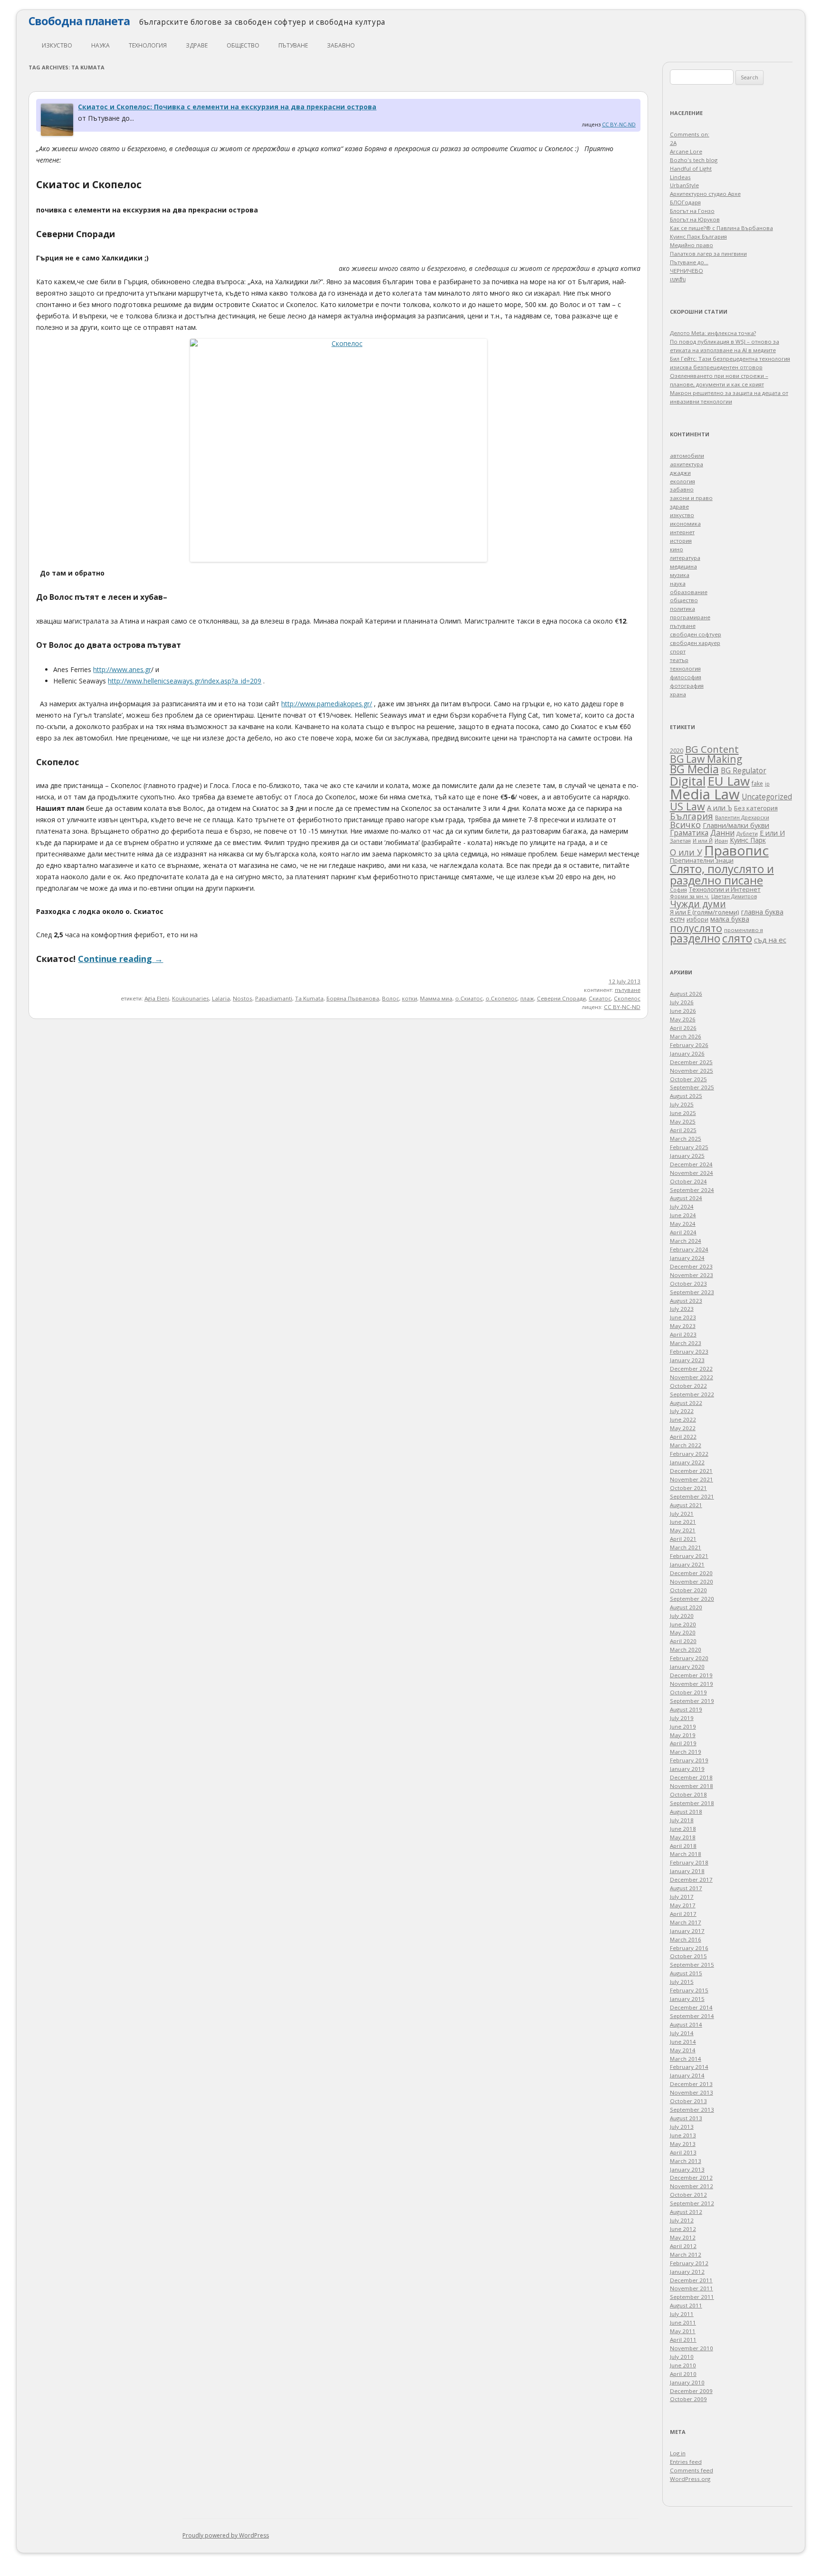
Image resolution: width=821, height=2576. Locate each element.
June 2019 (683, 1726)
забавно (341, 45)
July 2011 (682, 2314)
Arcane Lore (686, 151)
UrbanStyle (684, 185)
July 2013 (682, 2127)
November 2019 (692, 1684)
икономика (685, 524)
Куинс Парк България (698, 236)
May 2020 (683, 1632)
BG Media (694, 769)
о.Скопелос (501, 998)
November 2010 (692, 2348)
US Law (687, 806)
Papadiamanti (274, 998)
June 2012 (683, 2229)
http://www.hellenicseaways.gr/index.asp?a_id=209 (185, 681)
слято (737, 938)
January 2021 (687, 1564)
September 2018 (692, 1803)
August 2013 (686, 2118)
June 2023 (683, 1317)
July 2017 (682, 1897)
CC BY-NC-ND (619, 124)
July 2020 (682, 1616)
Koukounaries (191, 998)
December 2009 (691, 2391)
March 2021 (686, 1547)
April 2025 (683, 1130)
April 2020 (683, 1641)
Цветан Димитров (734, 896)
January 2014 (687, 2075)
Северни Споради (561, 998)
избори (697, 919)
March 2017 (686, 1922)
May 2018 (683, 1837)
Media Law (705, 794)
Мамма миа (436, 998)
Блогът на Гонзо (692, 211)
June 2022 (683, 1419)
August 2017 (686, 1888)
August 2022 (686, 1403)
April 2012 (683, 2246)
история (681, 541)
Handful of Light (691, 168)
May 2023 (683, 1326)
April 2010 (683, 2374)
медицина (683, 566)
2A (673, 143)
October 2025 (688, 1079)
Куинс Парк (748, 840)
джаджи (680, 473)
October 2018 (688, 1794)
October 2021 (688, 1488)
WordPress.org (690, 2479)
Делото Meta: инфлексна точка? (713, 333)
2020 (677, 750)
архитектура (687, 464)
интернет (682, 532)
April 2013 (683, 2152)
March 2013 (686, 2161)
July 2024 (682, 1206)
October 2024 (688, 1181)
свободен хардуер (695, 643)
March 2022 (686, 1445)
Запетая (680, 841)
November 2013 (692, 2092)
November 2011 (692, 2288)
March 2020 (686, 1649)
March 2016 (686, 1939)
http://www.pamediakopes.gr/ (327, 704)
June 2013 (683, 2135)
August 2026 (686, 994)
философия (686, 677)
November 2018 (692, 1786)
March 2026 (686, 1036)
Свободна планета (79, 21)
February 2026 (689, 1045)
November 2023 (692, 1275)
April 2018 (683, 1846)
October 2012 (688, 2195)
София (678, 889)
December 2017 (691, 1879)
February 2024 (689, 1249)
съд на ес (770, 940)
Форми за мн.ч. (690, 896)
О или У (686, 852)
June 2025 (683, 1113)
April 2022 (683, 1437)
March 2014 (686, 2059)
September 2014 (692, 2016)
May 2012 (683, 2237)
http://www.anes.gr (122, 669)
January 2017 (687, 1931)
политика (683, 609)
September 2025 (692, 1087)
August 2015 (686, 1973)
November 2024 (692, 1173)
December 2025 (691, 1062)
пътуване (293, 45)
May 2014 (683, 2050)
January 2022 (687, 1462)
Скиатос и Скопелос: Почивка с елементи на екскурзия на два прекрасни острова (227, 107)
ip (767, 784)
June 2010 (683, 2365)
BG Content (712, 749)
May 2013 (683, 2144)
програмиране (690, 617)
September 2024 (692, 1190)
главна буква (762, 912)
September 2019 (692, 1701)
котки (410, 998)
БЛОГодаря (685, 202)
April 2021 (683, 1539)
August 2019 (686, 1709)
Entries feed (686, 2462)
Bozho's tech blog (694, 160)
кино (677, 549)
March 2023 (686, 1343)
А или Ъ (720, 808)
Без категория (756, 808)
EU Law (729, 781)
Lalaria (221, 998)
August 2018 (686, 1812)
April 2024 (683, 1232)
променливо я (744, 930)
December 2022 (691, 1369)
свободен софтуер (696, 634)
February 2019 (689, 1760)
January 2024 (687, 1258)
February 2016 (689, 1948)
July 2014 (682, 2033)
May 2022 (683, 1428)
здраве (197, 45)
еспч (677, 919)
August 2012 (686, 2212)
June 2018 (683, 1829)
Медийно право (692, 245)
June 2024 (683, 1215)
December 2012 (691, 2177)
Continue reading (120, 959)
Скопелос (627, 998)
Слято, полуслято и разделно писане (722, 875)
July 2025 (682, 1104)
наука (100, 45)
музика (680, 575)
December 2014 (691, 2007)
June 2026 (683, 1011)
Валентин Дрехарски (742, 817)
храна (678, 694)
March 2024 (686, 1241)
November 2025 (692, 1071)
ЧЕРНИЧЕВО (687, 271)
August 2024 (686, 1198)
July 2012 (682, 2220)
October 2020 (688, 1590)
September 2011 (692, 2297)
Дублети (747, 833)
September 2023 (692, 1292)
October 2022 (688, 1386)
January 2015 (687, 1999)
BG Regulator (744, 770)
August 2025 (686, 1096)
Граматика (689, 833)
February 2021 (689, 1556)
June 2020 (683, 1624)
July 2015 (682, 1982)
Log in (678, 2453)
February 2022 (689, 1454)
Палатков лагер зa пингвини (708, 254)
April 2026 (683, 1028)
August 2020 (686, 1607)
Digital (688, 781)
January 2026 (687, 1053)
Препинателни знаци (702, 860)
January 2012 (687, 2272)
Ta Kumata (309, 998)
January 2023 (687, 1360)
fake (757, 783)
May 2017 (683, 1905)
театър (679, 660)
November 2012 (692, 2186)
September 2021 (692, 1496)
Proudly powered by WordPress (226, 2535)
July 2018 (682, 1820)
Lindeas (680, 177)
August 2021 (686, 1505)
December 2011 (691, 2280)
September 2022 (692, 1394)
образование (689, 592)
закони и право (691, 498)
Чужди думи (698, 904)
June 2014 (683, 2042)
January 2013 (687, 2169)
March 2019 (686, 1752)
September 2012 (692, 2203)
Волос (391, 998)
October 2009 (688, 2399)
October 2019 (688, 1692)
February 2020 (689, 1658)
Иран (721, 841)
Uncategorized (767, 797)
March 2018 (686, 1854)
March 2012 (686, 2254)
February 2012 (689, 2263)
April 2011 (683, 2340)
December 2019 (691, 1675)
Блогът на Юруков (695, 219)
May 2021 (683, 1530)
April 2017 (683, 1914)
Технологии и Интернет (725, 889)
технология (148, 45)
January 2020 (687, 1667)
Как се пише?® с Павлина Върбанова (721, 228)
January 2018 (687, 1871)
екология (683, 481)
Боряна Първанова (353, 998)
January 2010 (687, 2382)
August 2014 (686, 2024)
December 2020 (691, 1573)
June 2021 (683, 1522)
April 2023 (683, 1334)
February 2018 (689, 1862)
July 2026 (682, 1002)
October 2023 (688, 1283)
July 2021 (682, 1514)
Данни (722, 833)
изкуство (57, 45)
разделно (695, 938)
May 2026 (683, 1019)
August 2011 (686, 2305)
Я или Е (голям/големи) (705, 912)
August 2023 (686, 1301)
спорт (678, 651)
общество (243, 45)
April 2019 (683, 1743)
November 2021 (692, 1479)
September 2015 (692, 1965)
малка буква (730, 919)
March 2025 (686, 1139)
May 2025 (683, 1121)
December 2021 (691, 1471)
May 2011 (683, 2331)
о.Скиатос (469, 998)
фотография (687, 686)
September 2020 (692, 1599)
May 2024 (683, 1224)
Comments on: (690, 134)
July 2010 (682, 2357)
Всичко (685, 825)
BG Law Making (706, 759)
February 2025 (689, 1147)
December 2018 (691, 1777)
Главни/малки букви (736, 825)
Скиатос (600, 998)
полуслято (696, 928)
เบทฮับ (678, 279)
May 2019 (683, 1735)
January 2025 (687, 1156)
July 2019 (682, 1718)
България (692, 816)
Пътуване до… (689, 262)
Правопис (736, 850)
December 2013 (691, 2084)
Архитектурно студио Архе (705, 194)
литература (685, 558)
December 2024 (691, 1164)
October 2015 (688, 1956)
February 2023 (689, 1351)
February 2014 (689, 2067)
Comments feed (692, 2470)
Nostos (243, 998)
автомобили (687, 456)
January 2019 (687, 1769)
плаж (527, 998)
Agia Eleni (157, 998)
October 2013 (688, 2101)
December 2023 (691, 1266)
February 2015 (689, 1990)
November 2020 (692, 1581)
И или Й (703, 841)
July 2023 (682, 1309)
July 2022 (682, 1411)
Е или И (772, 833)
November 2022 (692, 1377)
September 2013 (692, 2110)
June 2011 (683, 2322)
